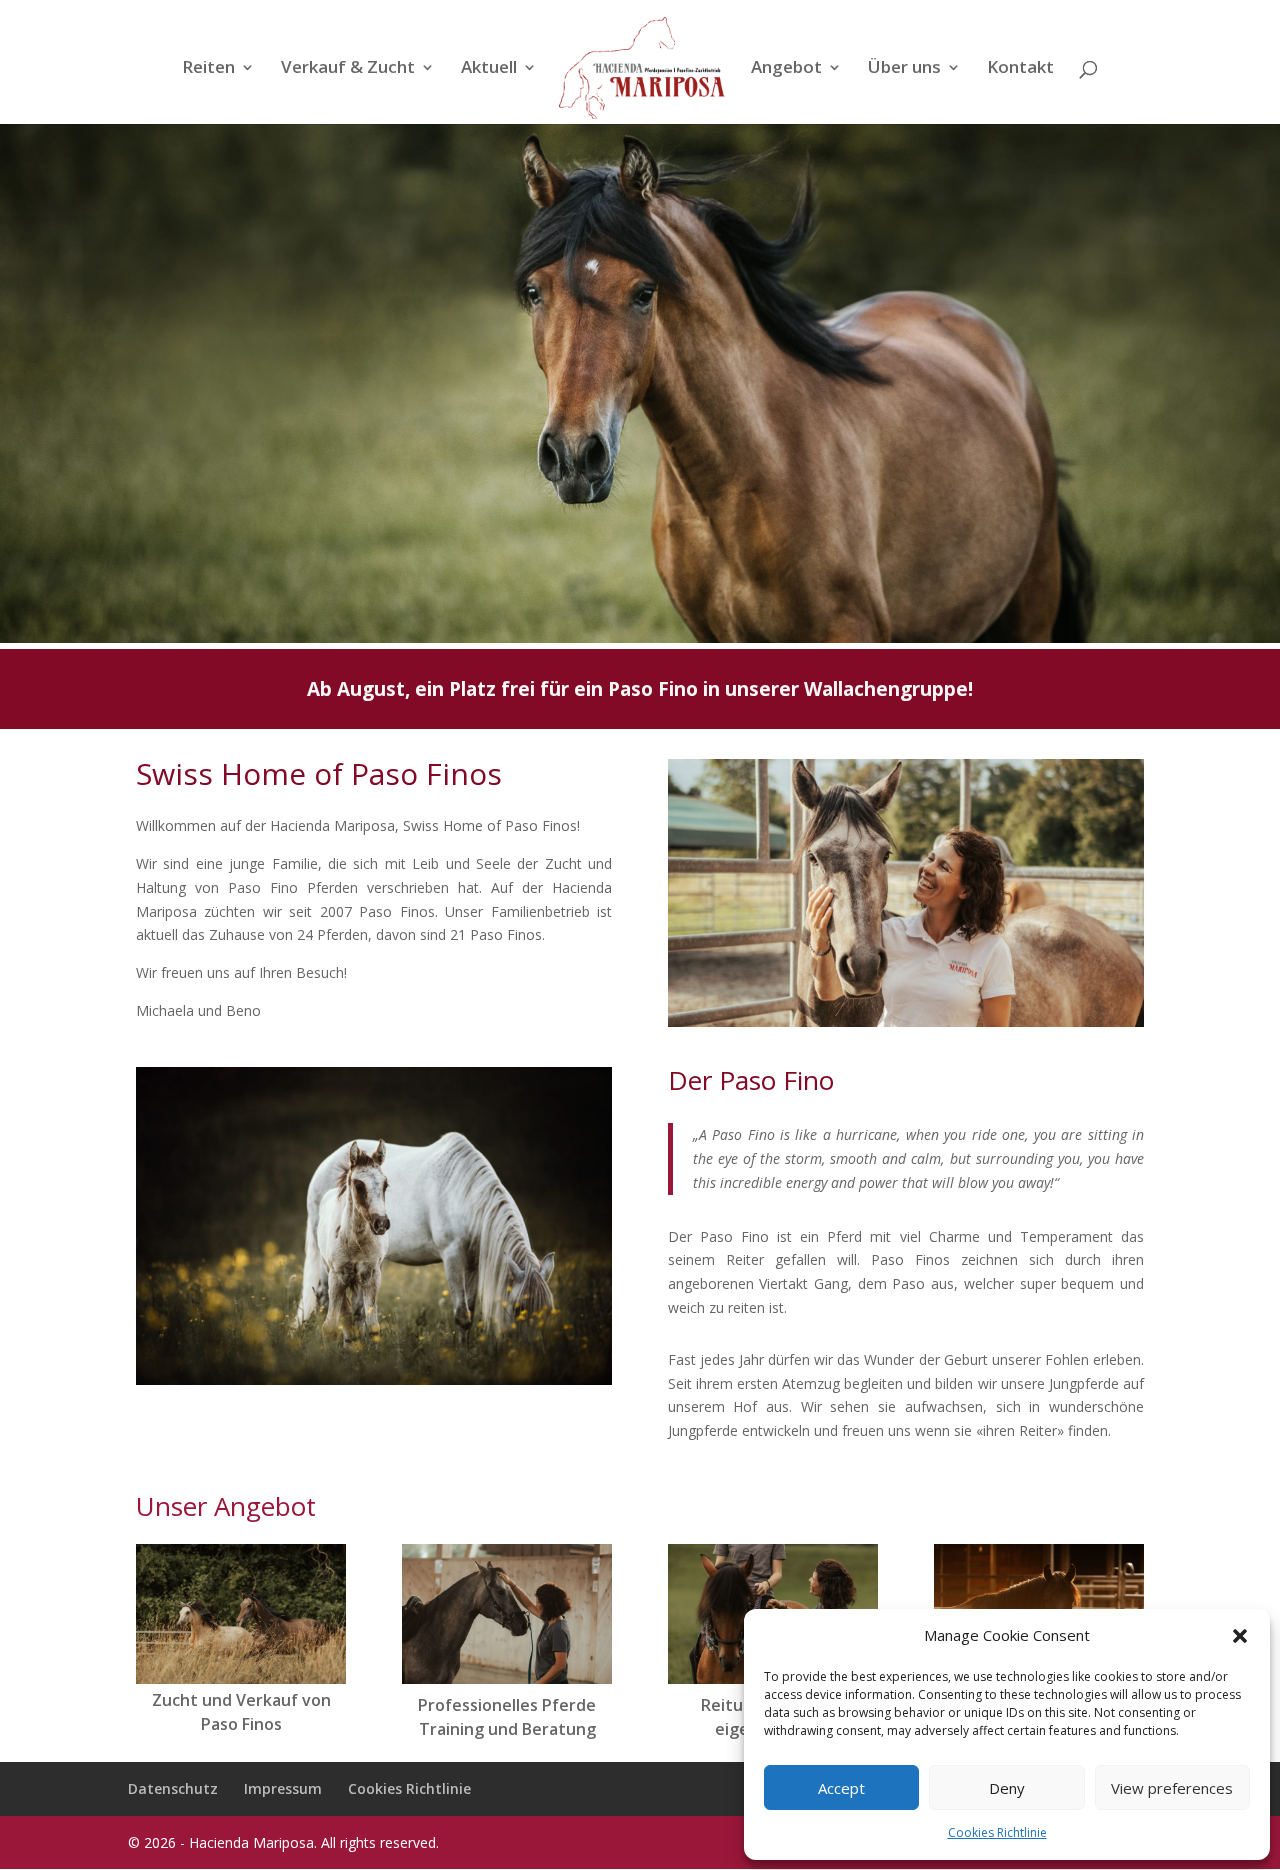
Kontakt (1020, 69)
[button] (1240, 1636)
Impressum (283, 1788)
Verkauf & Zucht (348, 69)
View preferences (1172, 1788)
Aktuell (489, 69)
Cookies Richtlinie (997, 1832)
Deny (1007, 1788)
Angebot (786, 69)
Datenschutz (173, 1788)
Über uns (904, 69)
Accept (841, 1788)
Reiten (208, 69)
